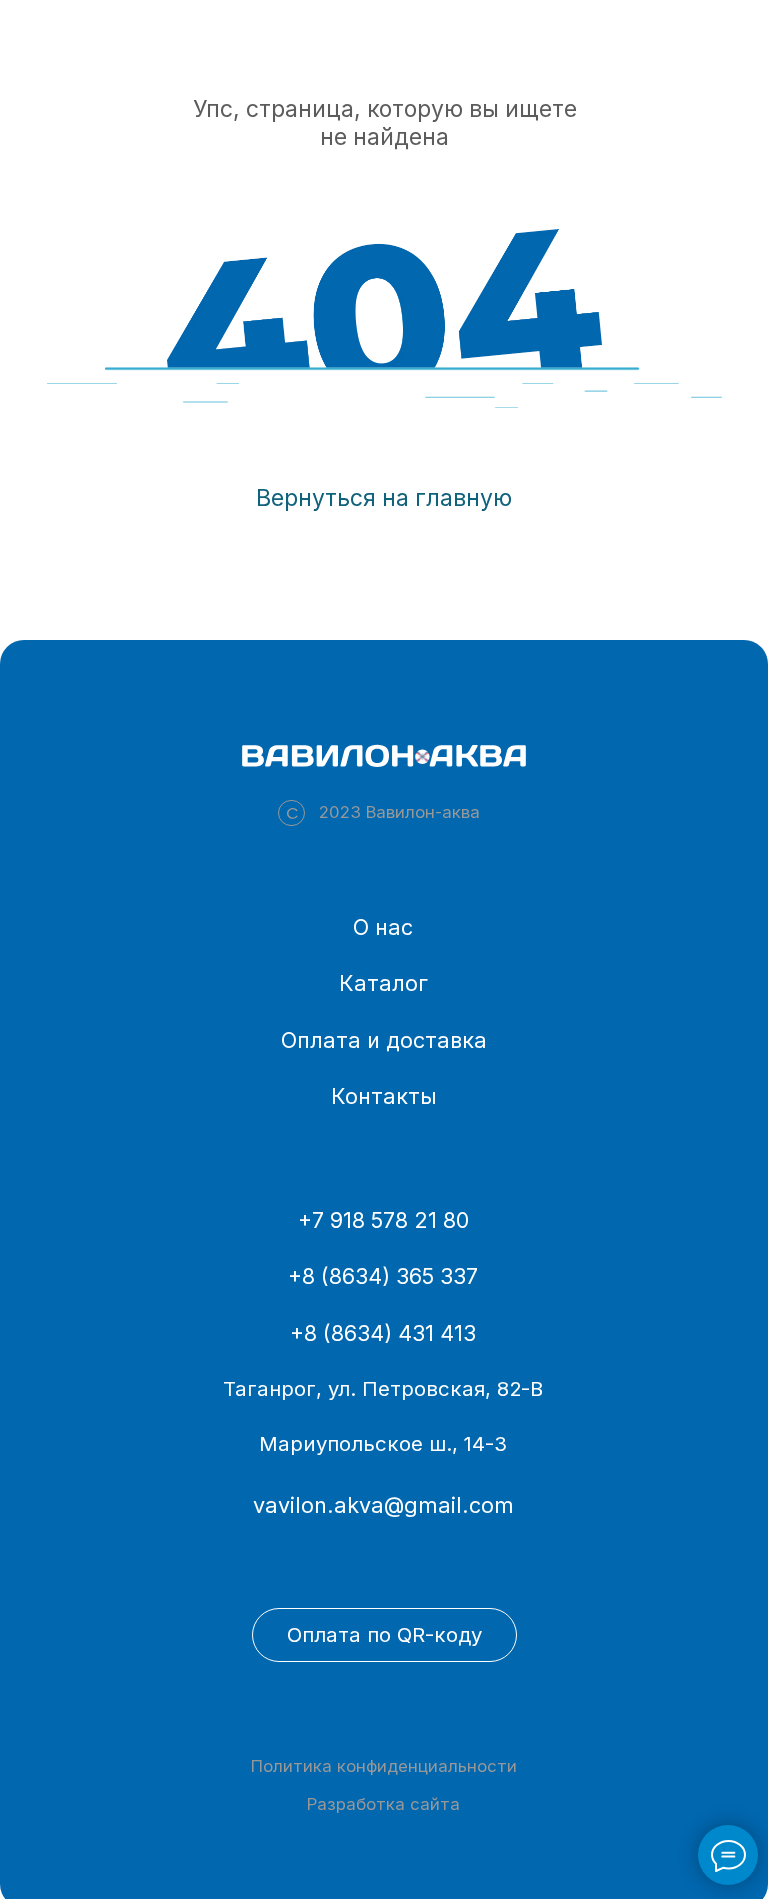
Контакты (384, 1096)
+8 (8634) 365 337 (383, 1276)
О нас (383, 927)
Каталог (383, 983)
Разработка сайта (383, 1804)
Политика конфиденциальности (384, 1766)
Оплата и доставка (384, 1040)
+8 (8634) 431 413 (383, 1333)
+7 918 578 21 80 (383, 1220)
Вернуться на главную (384, 498)
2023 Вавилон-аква (399, 812)
